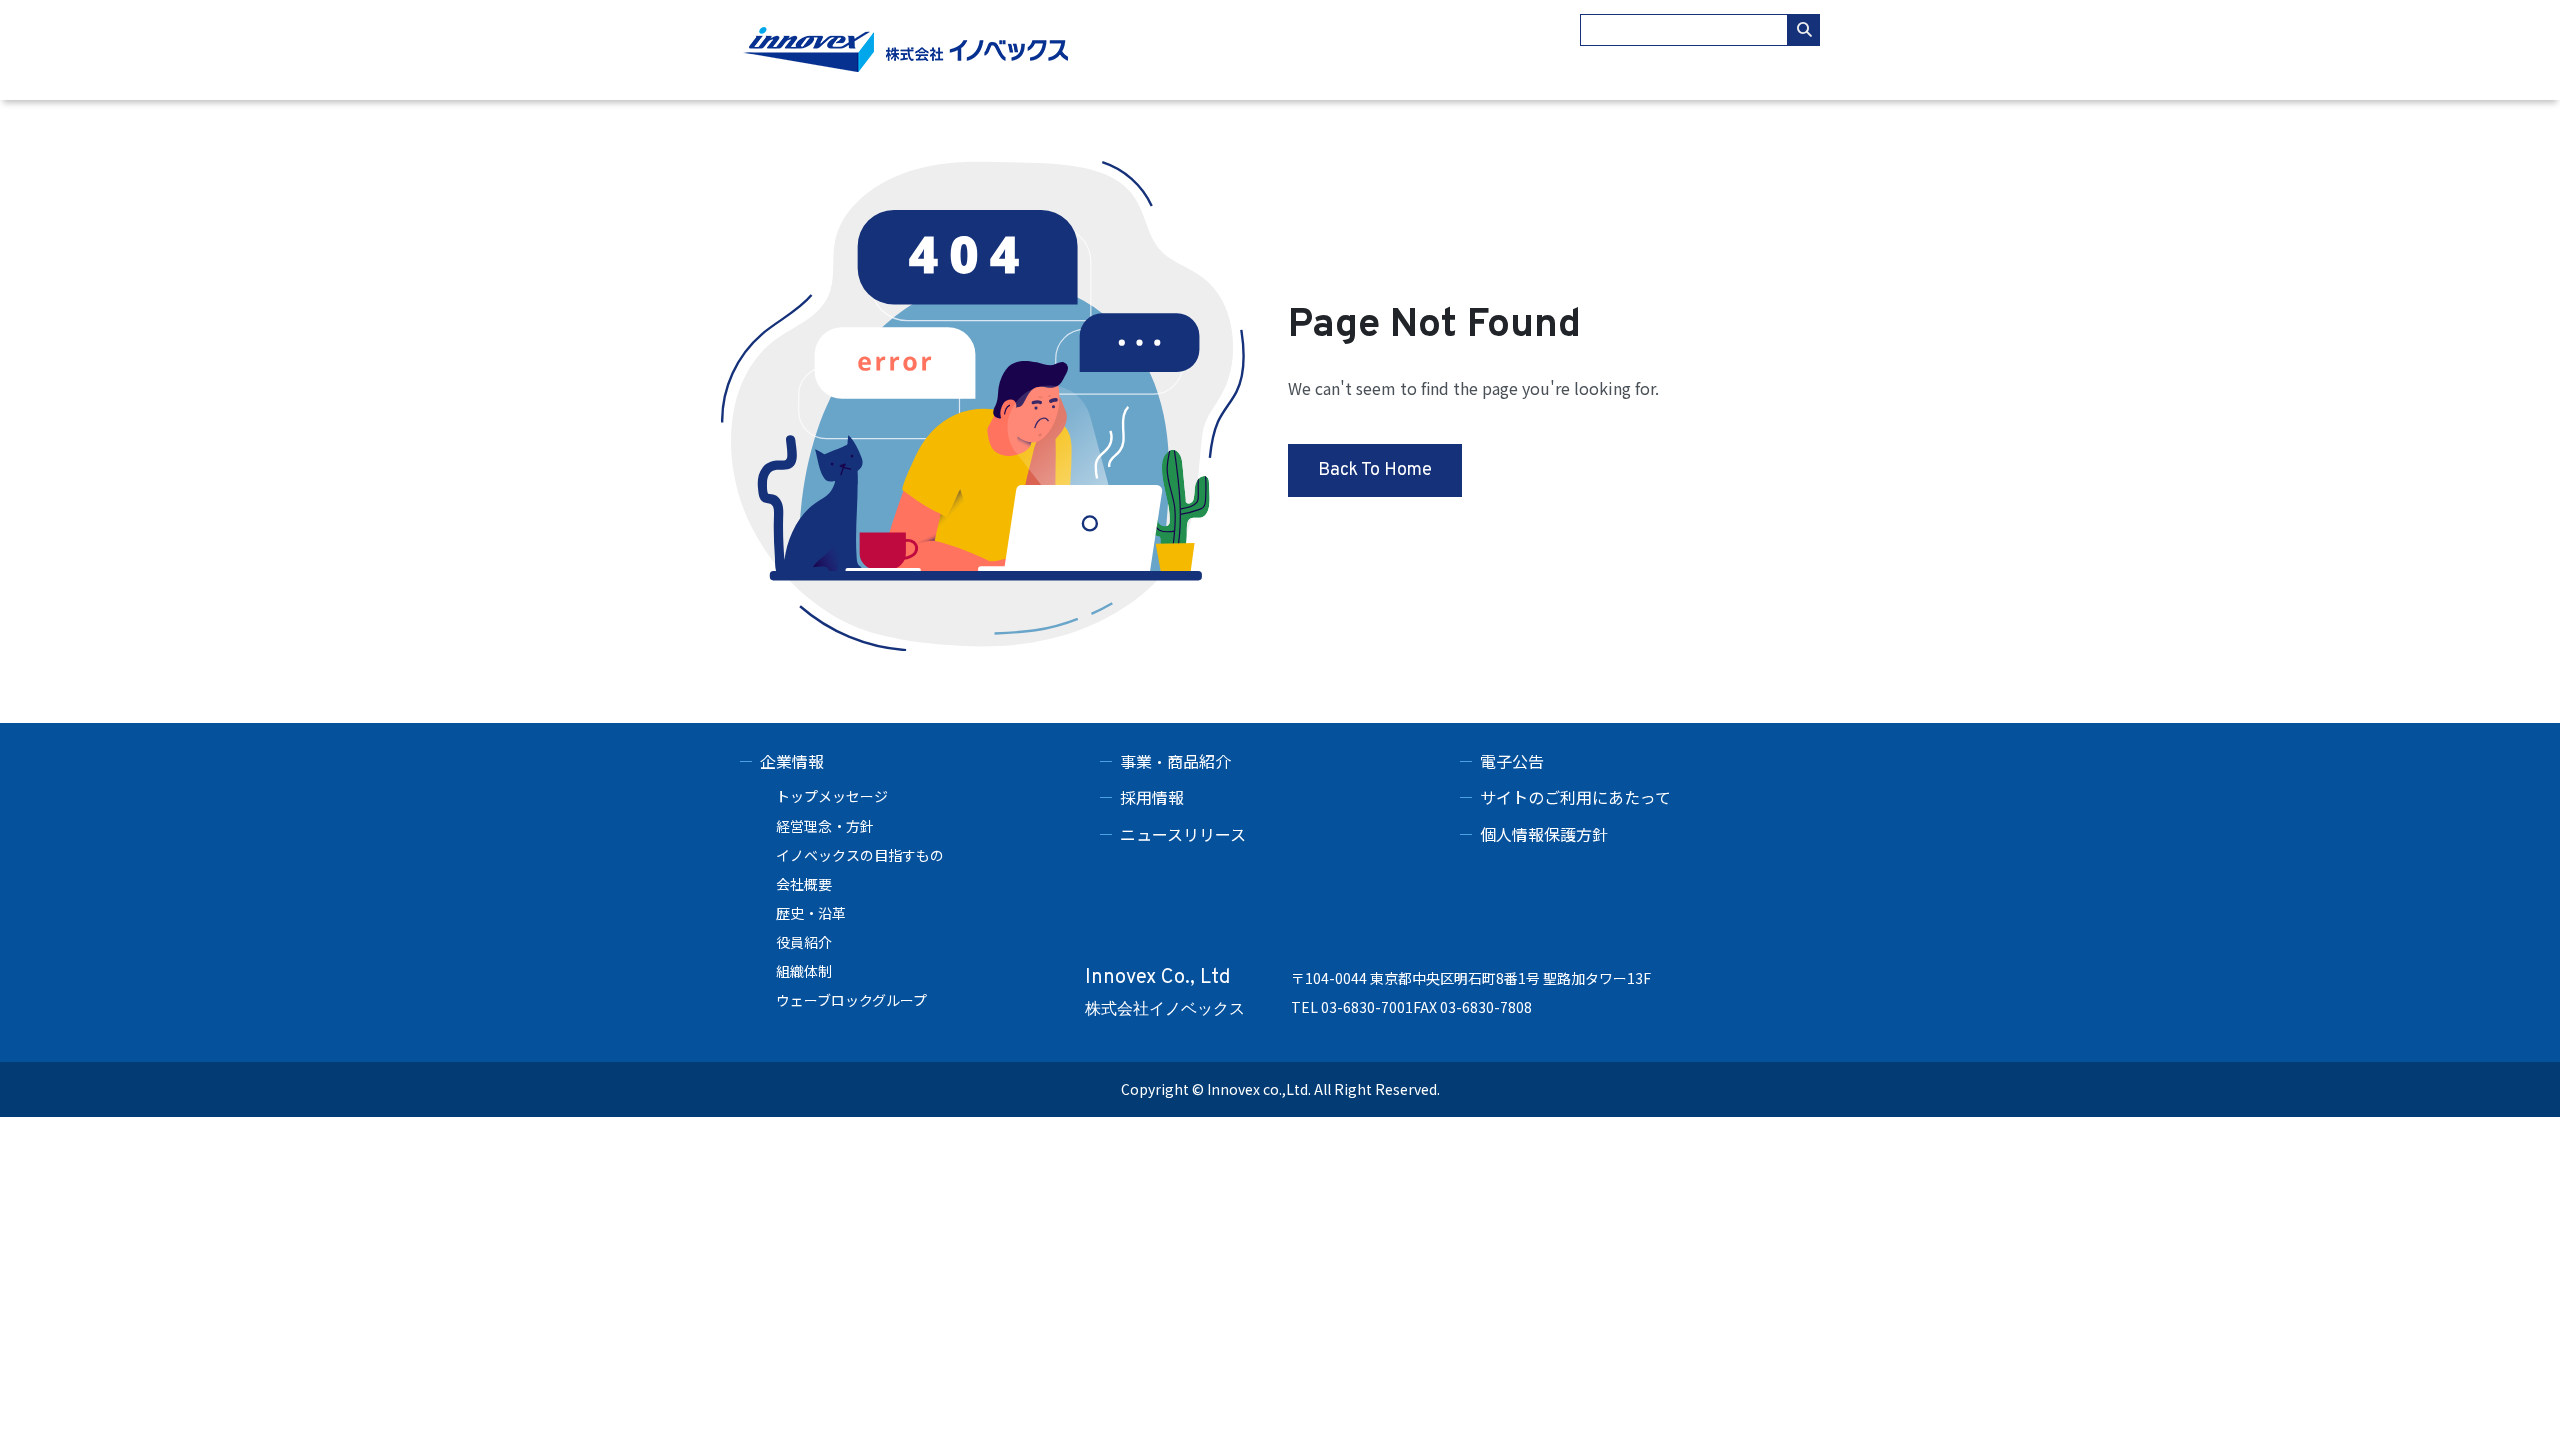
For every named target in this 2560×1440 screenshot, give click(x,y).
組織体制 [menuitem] (804, 971)
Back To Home (1375, 470)
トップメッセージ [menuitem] (832, 796)
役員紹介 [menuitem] (804, 942)
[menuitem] (920, 761)
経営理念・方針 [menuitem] (825, 826)
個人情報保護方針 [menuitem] (1544, 834)
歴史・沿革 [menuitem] (811, 913)
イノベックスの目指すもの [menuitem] (860, 855)
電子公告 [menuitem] (1512, 761)
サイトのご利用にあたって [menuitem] (1575, 797)
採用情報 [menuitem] (1152, 797)
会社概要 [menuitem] (804, 884)
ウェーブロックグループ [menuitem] (851, 1000)
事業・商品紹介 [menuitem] (1175, 761)
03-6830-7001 (1367, 1007)
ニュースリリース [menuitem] (1183, 834)
